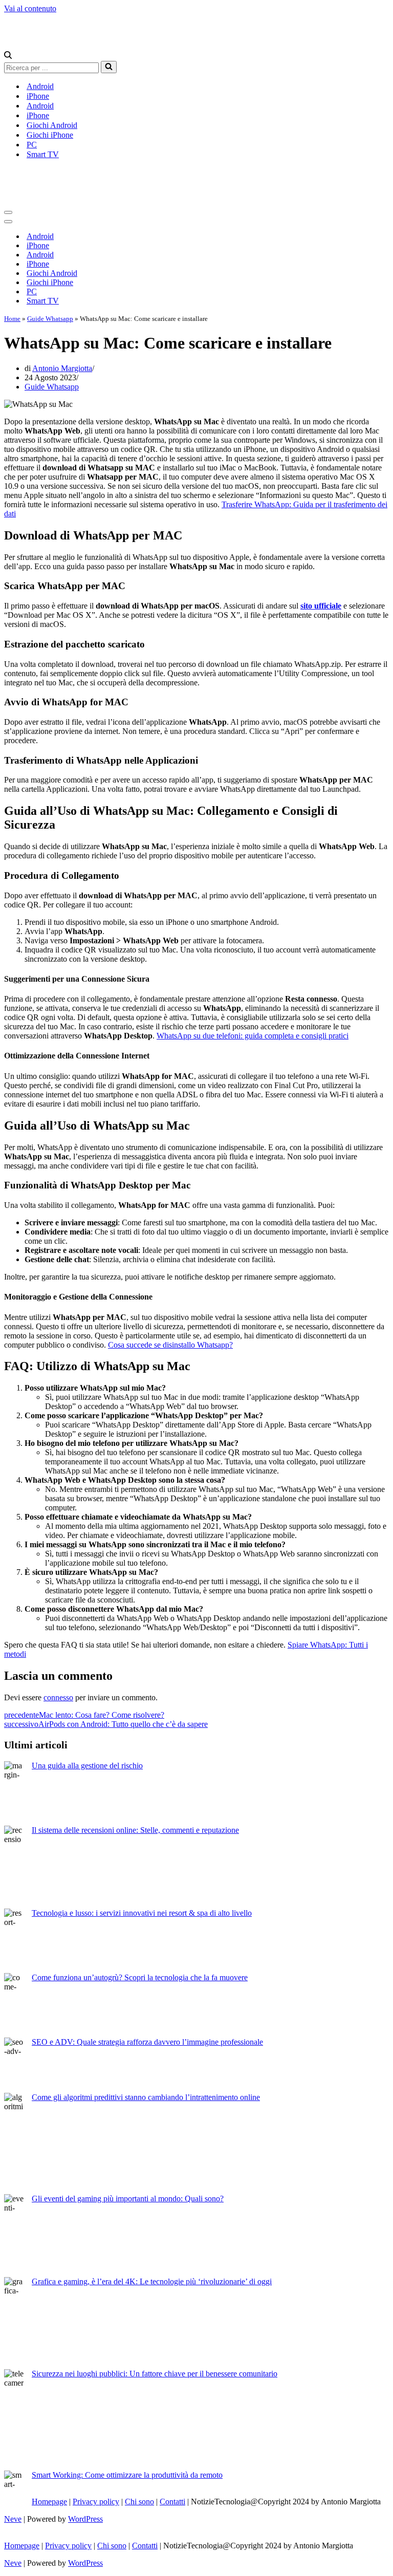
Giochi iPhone (50, 135)
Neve (13, 2519)
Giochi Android (52, 125)
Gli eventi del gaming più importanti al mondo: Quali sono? (128, 2199)
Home (12, 319)
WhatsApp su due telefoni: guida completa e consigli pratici (253, 1036)
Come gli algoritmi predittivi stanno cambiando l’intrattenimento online (146, 2097)
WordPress (85, 2519)
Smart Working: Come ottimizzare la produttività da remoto (127, 2475)
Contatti (172, 2502)
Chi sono (139, 2502)
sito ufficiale (321, 606)
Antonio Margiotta (62, 368)
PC (32, 145)
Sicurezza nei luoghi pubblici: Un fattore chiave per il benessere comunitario (155, 2374)
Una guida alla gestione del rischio (87, 1766)
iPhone (38, 96)
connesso (58, 1697)
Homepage (49, 2502)
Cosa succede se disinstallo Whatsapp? (170, 1345)
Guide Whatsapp (50, 319)
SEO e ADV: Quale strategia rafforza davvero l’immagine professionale (147, 2042)
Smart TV (43, 154)
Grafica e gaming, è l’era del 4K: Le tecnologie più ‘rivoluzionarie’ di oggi (152, 2281)
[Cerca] (8, 56)
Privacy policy (96, 2502)
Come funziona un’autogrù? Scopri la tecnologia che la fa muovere (140, 1977)
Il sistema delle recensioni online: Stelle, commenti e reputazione (135, 1830)
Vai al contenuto (30, 8)
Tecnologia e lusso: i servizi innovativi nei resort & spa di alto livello (142, 1913)
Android (40, 86)
